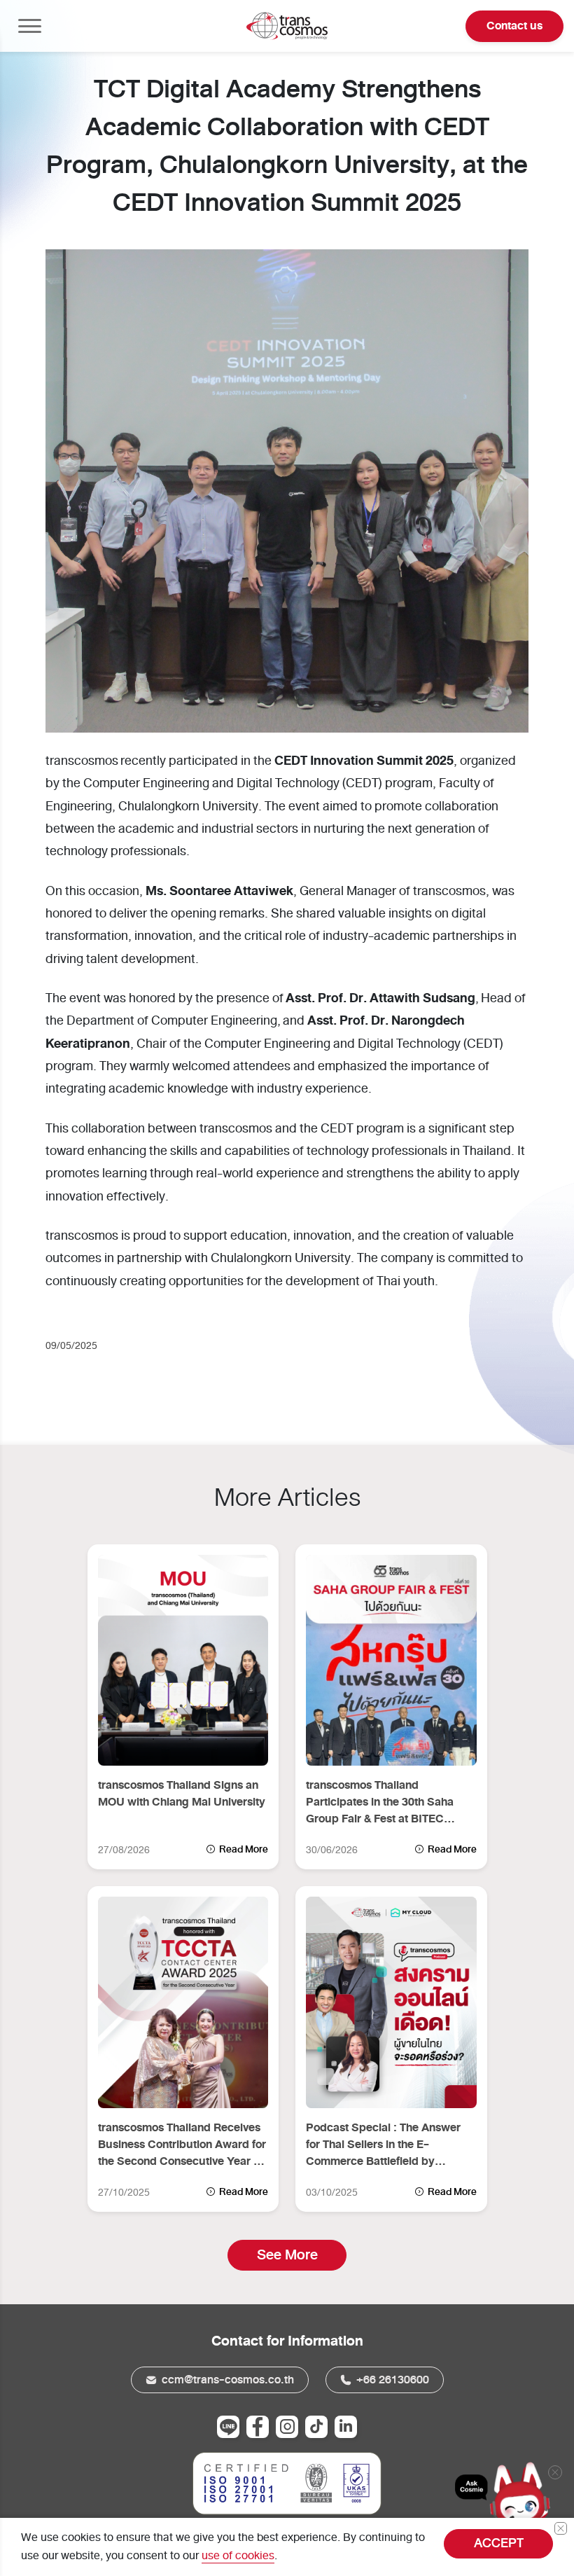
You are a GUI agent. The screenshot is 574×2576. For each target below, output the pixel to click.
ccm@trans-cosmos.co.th (226, 2380)
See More (287, 2255)
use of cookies (238, 2556)
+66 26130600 (391, 2380)
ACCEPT (499, 2543)
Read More (243, 1849)
